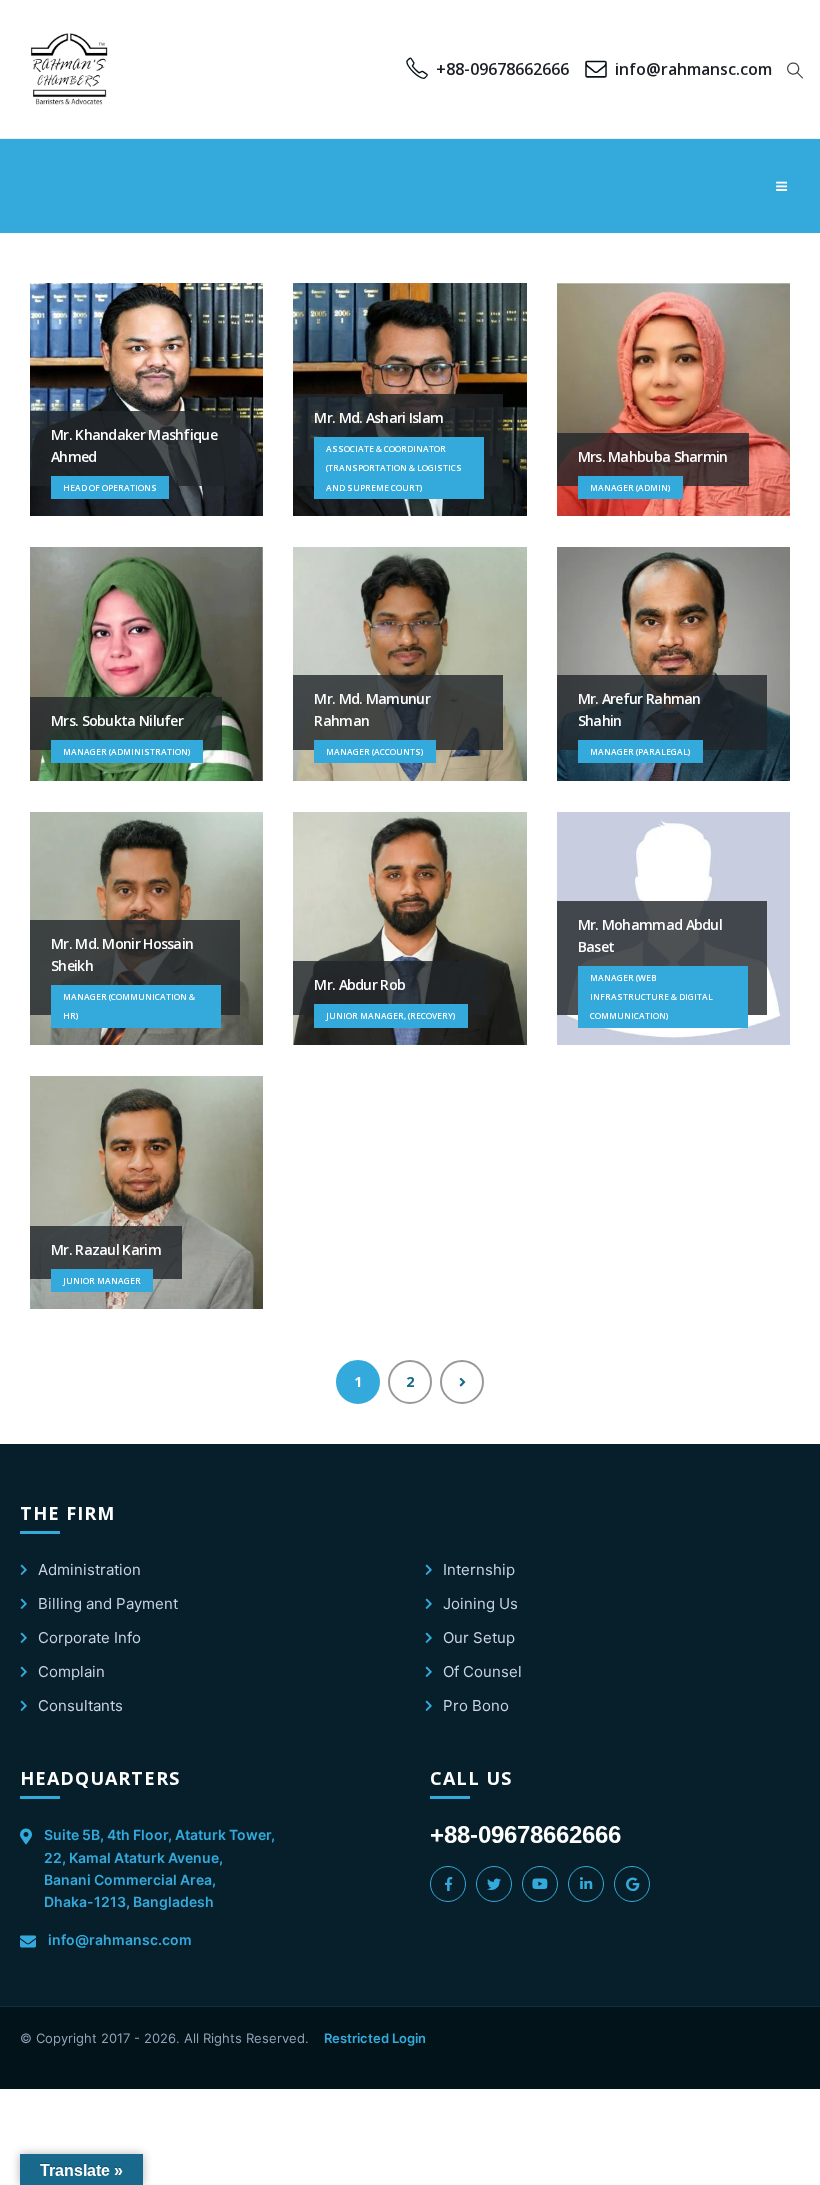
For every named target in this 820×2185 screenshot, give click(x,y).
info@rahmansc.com (120, 1939)
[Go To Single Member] (146, 399)
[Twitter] (494, 1884)
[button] (795, 70)
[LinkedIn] (586, 1884)
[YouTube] (540, 1884)
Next (462, 1382)
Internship (479, 1569)
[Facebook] (448, 1884)
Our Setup (479, 1637)
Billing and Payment (108, 1603)
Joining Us (480, 1603)
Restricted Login (375, 2038)
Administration (89, 1569)
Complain (71, 1671)
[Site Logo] (70, 69)
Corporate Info (89, 1637)
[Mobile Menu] (781, 186)
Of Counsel (482, 1671)
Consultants (80, 1705)
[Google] (632, 1884)
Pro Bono (476, 1705)
